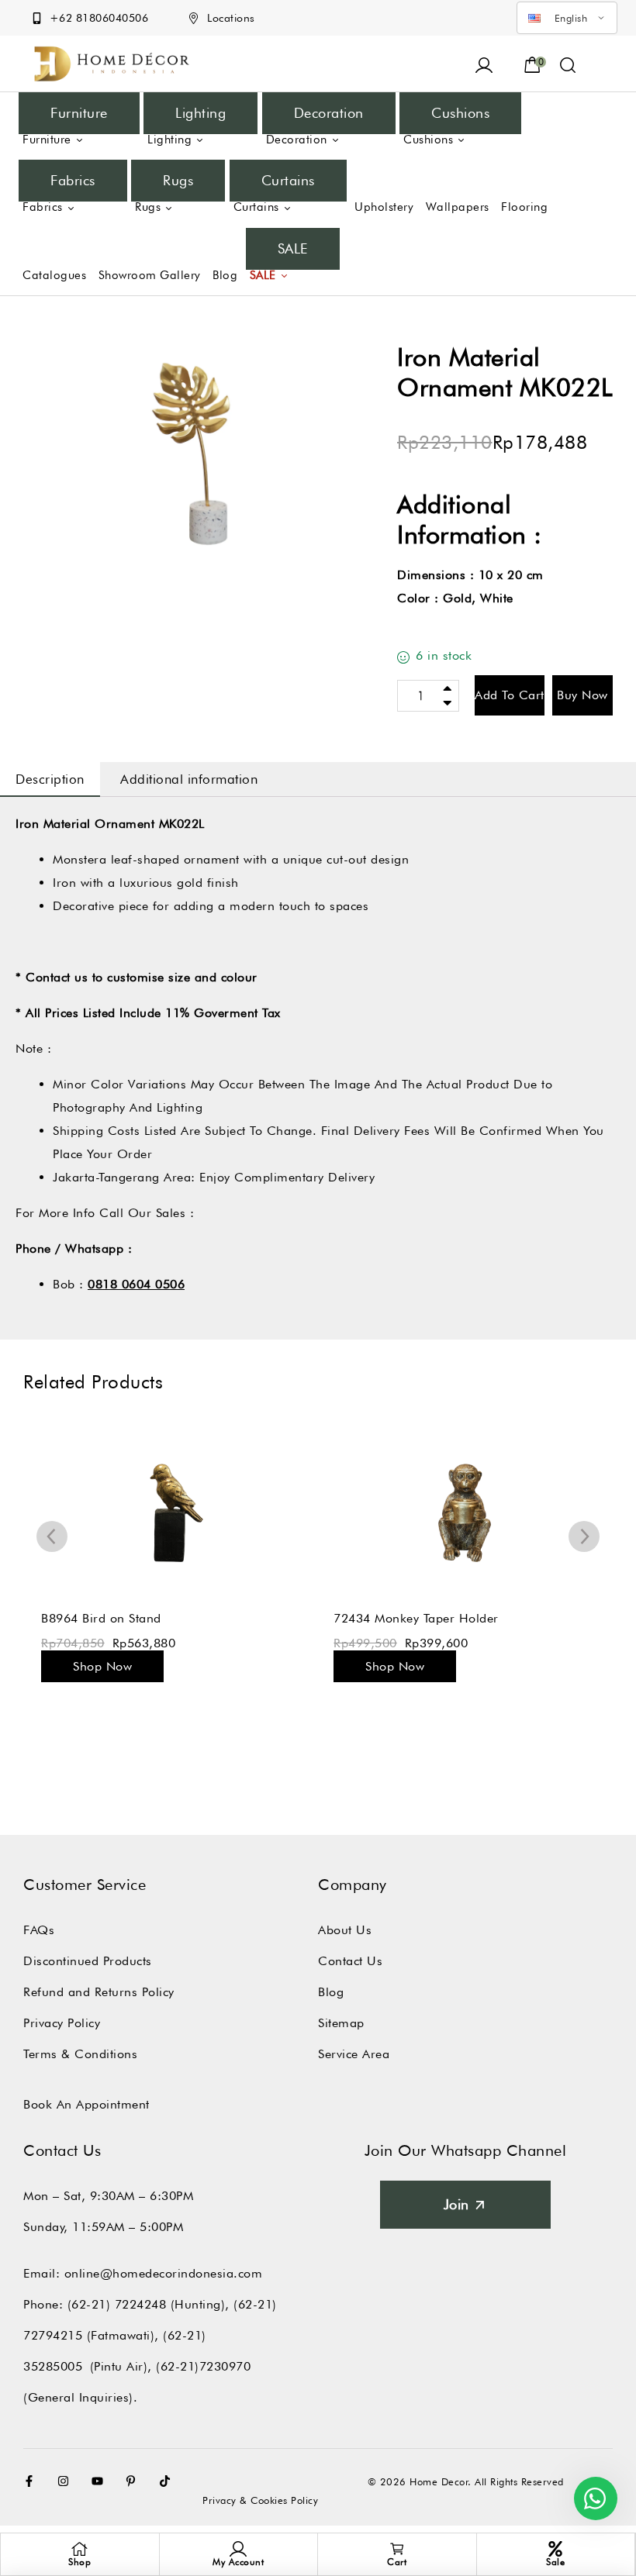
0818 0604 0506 (136, 1284)
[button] (568, 64)
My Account (238, 2562)
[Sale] (555, 2549)
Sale (555, 2562)
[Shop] (80, 2549)
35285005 (53, 2366)
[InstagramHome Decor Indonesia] (67, 2481)
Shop (79, 2562)
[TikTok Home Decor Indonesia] (168, 2481)
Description (50, 779)
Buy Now (582, 695)
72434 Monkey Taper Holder (416, 1618)
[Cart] (397, 2549)
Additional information (189, 779)
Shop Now (102, 1666)
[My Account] (238, 2549)
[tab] (50, 779)
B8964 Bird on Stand (101, 1618)
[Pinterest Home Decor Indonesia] (134, 2481)
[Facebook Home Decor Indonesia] (33, 2481)
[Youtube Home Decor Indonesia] (101, 2481)
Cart (397, 2562)
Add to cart (510, 695)
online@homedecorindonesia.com (164, 2273)
